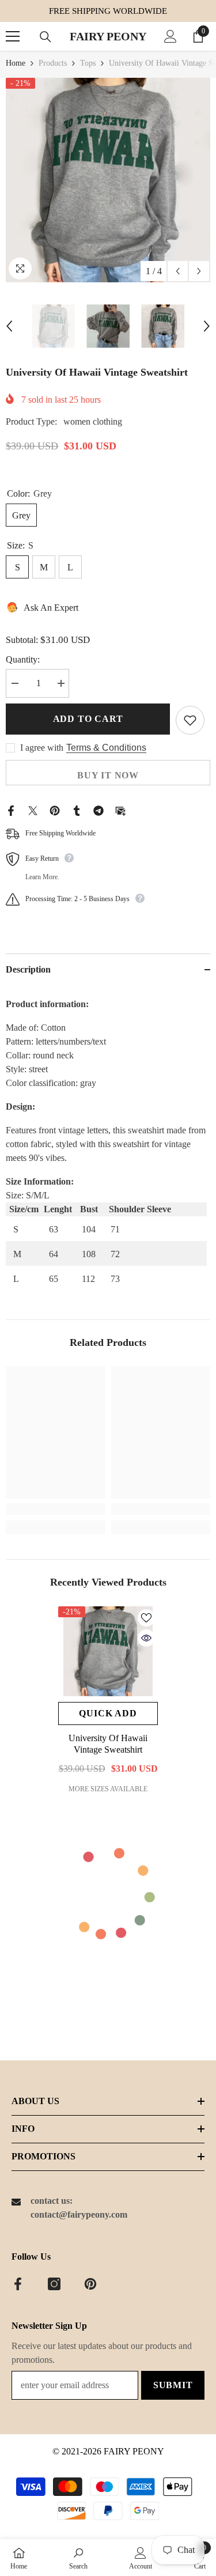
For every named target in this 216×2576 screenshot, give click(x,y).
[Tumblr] (77, 810)
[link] (56, 1509)
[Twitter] (33, 810)
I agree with (42, 748)
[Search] (46, 37)
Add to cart (88, 719)
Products (53, 63)
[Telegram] (98, 810)
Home (16, 63)
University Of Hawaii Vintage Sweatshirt (108, 1744)
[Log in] (170, 36)
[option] (108, 180)
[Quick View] (146, 1638)
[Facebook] (11, 810)
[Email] (120, 810)
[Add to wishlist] (190, 720)
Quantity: (23, 659)
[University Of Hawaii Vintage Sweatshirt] (108, 1651)
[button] (178, 271)
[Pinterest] (55, 810)
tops (88, 63)
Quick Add (108, 1713)
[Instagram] (54, 2284)
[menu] (13, 36)
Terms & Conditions (106, 748)
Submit (173, 2385)
